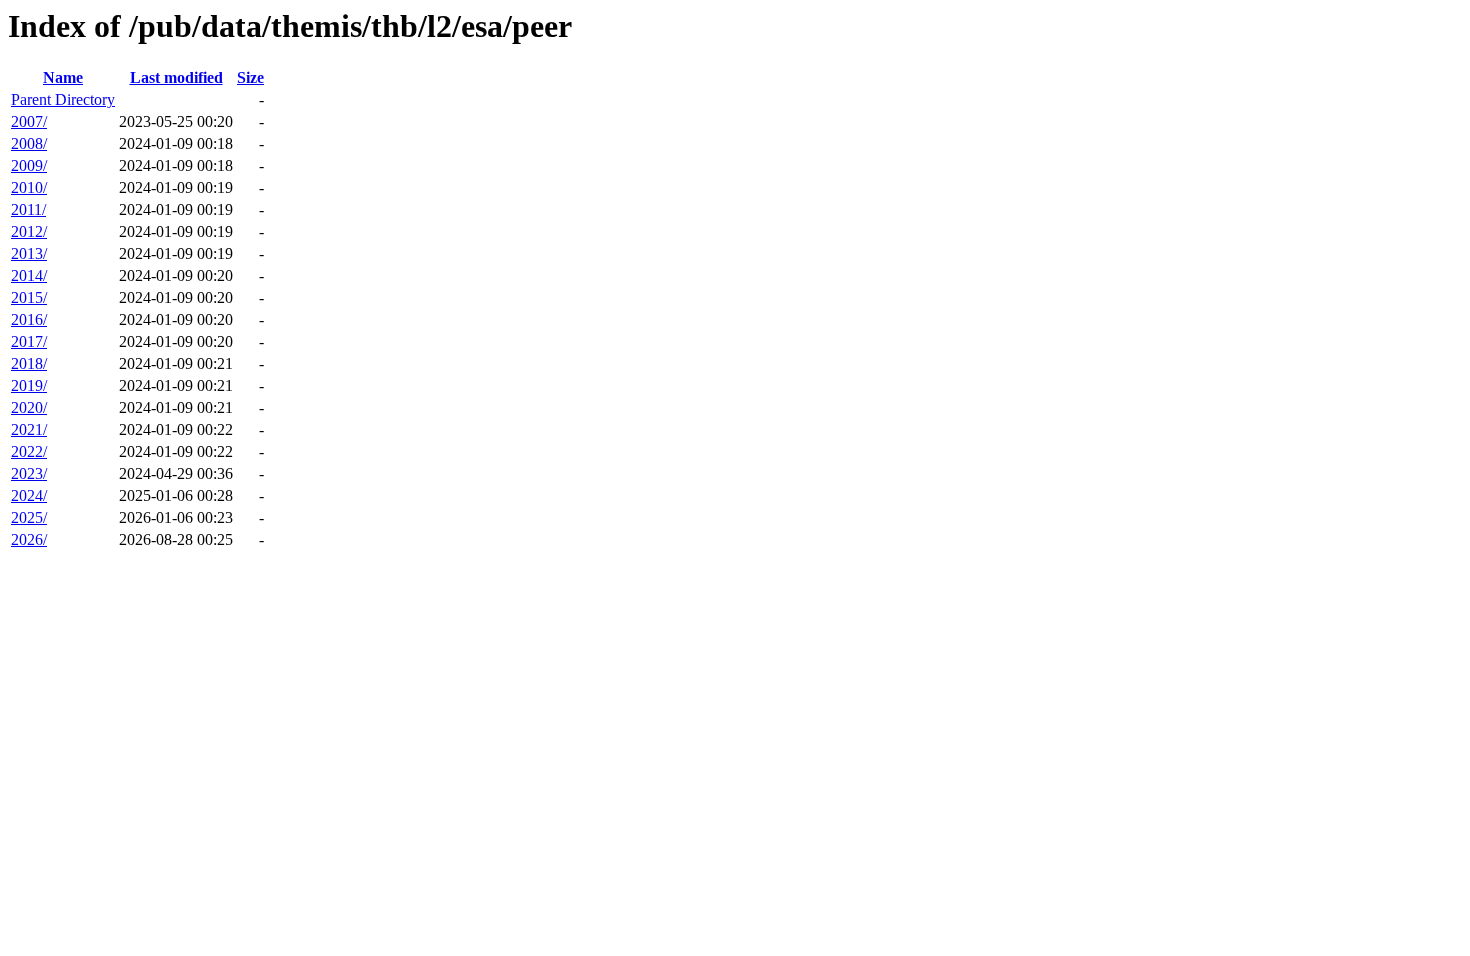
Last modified (176, 77)
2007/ (29, 121)
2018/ (29, 363)
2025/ (29, 517)
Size (250, 77)
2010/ (29, 187)
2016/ (29, 319)
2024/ (29, 495)
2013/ (29, 253)
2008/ (29, 143)
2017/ (29, 341)
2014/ (29, 275)
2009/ (29, 165)
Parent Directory (63, 99)
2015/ (29, 297)
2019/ (29, 385)
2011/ (28, 209)
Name (63, 77)
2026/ (29, 539)
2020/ (29, 407)
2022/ (29, 451)
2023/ (29, 473)
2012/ (29, 231)
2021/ (29, 429)
